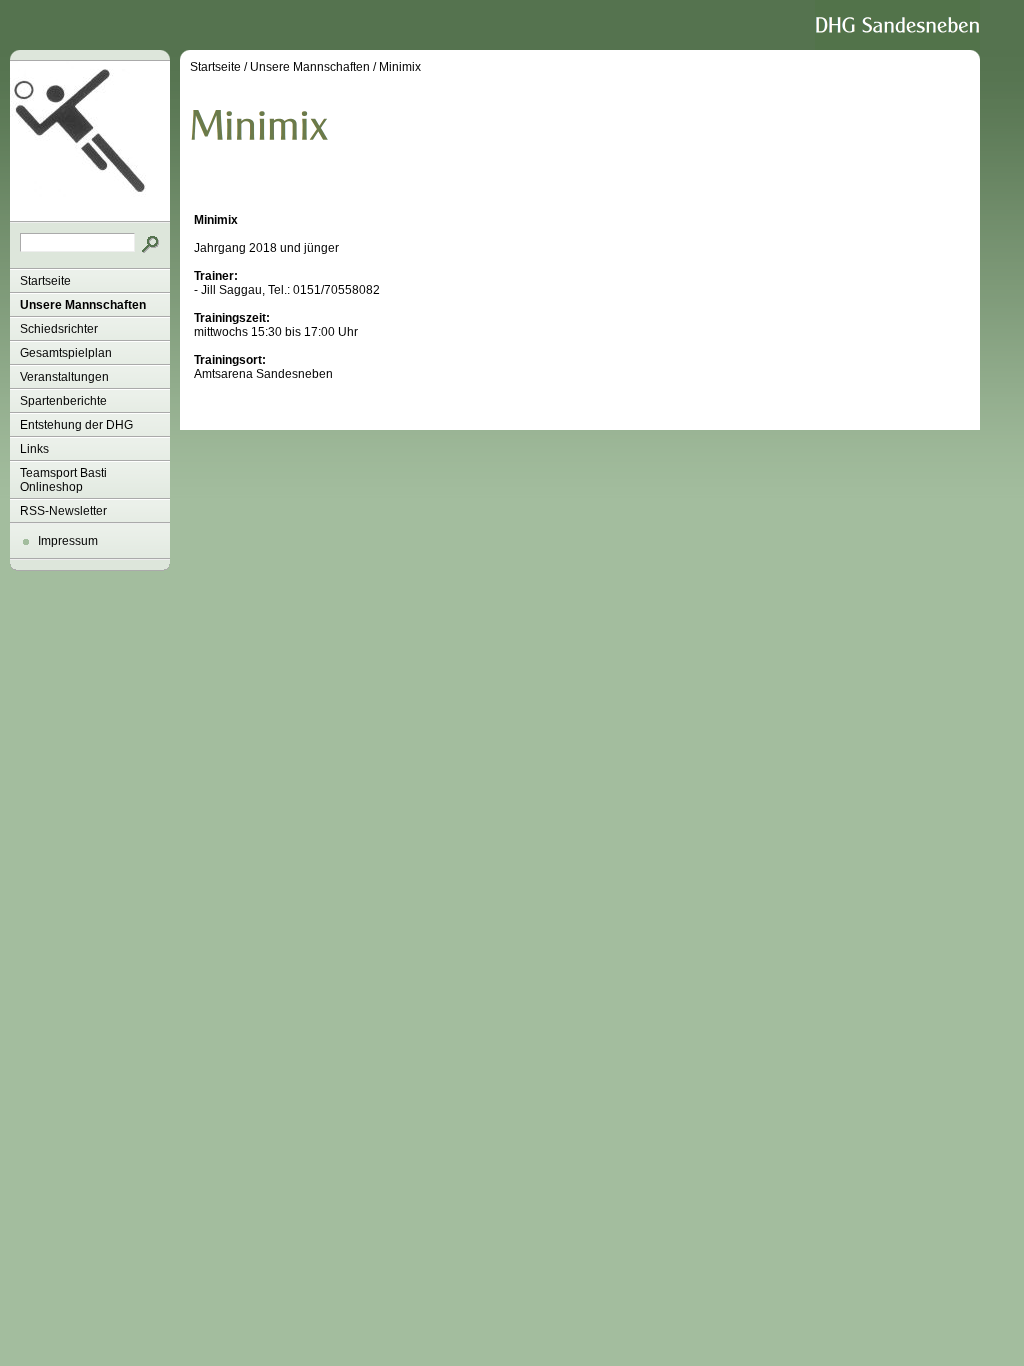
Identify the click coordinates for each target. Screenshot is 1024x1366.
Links (34, 449)
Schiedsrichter (59, 329)
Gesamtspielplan (66, 353)
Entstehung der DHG (76, 425)
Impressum (68, 541)
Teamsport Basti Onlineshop (63, 480)
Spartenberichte (63, 401)
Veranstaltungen (64, 377)
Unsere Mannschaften (83, 305)
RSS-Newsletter (63, 511)
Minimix (400, 67)
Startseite (45, 281)
